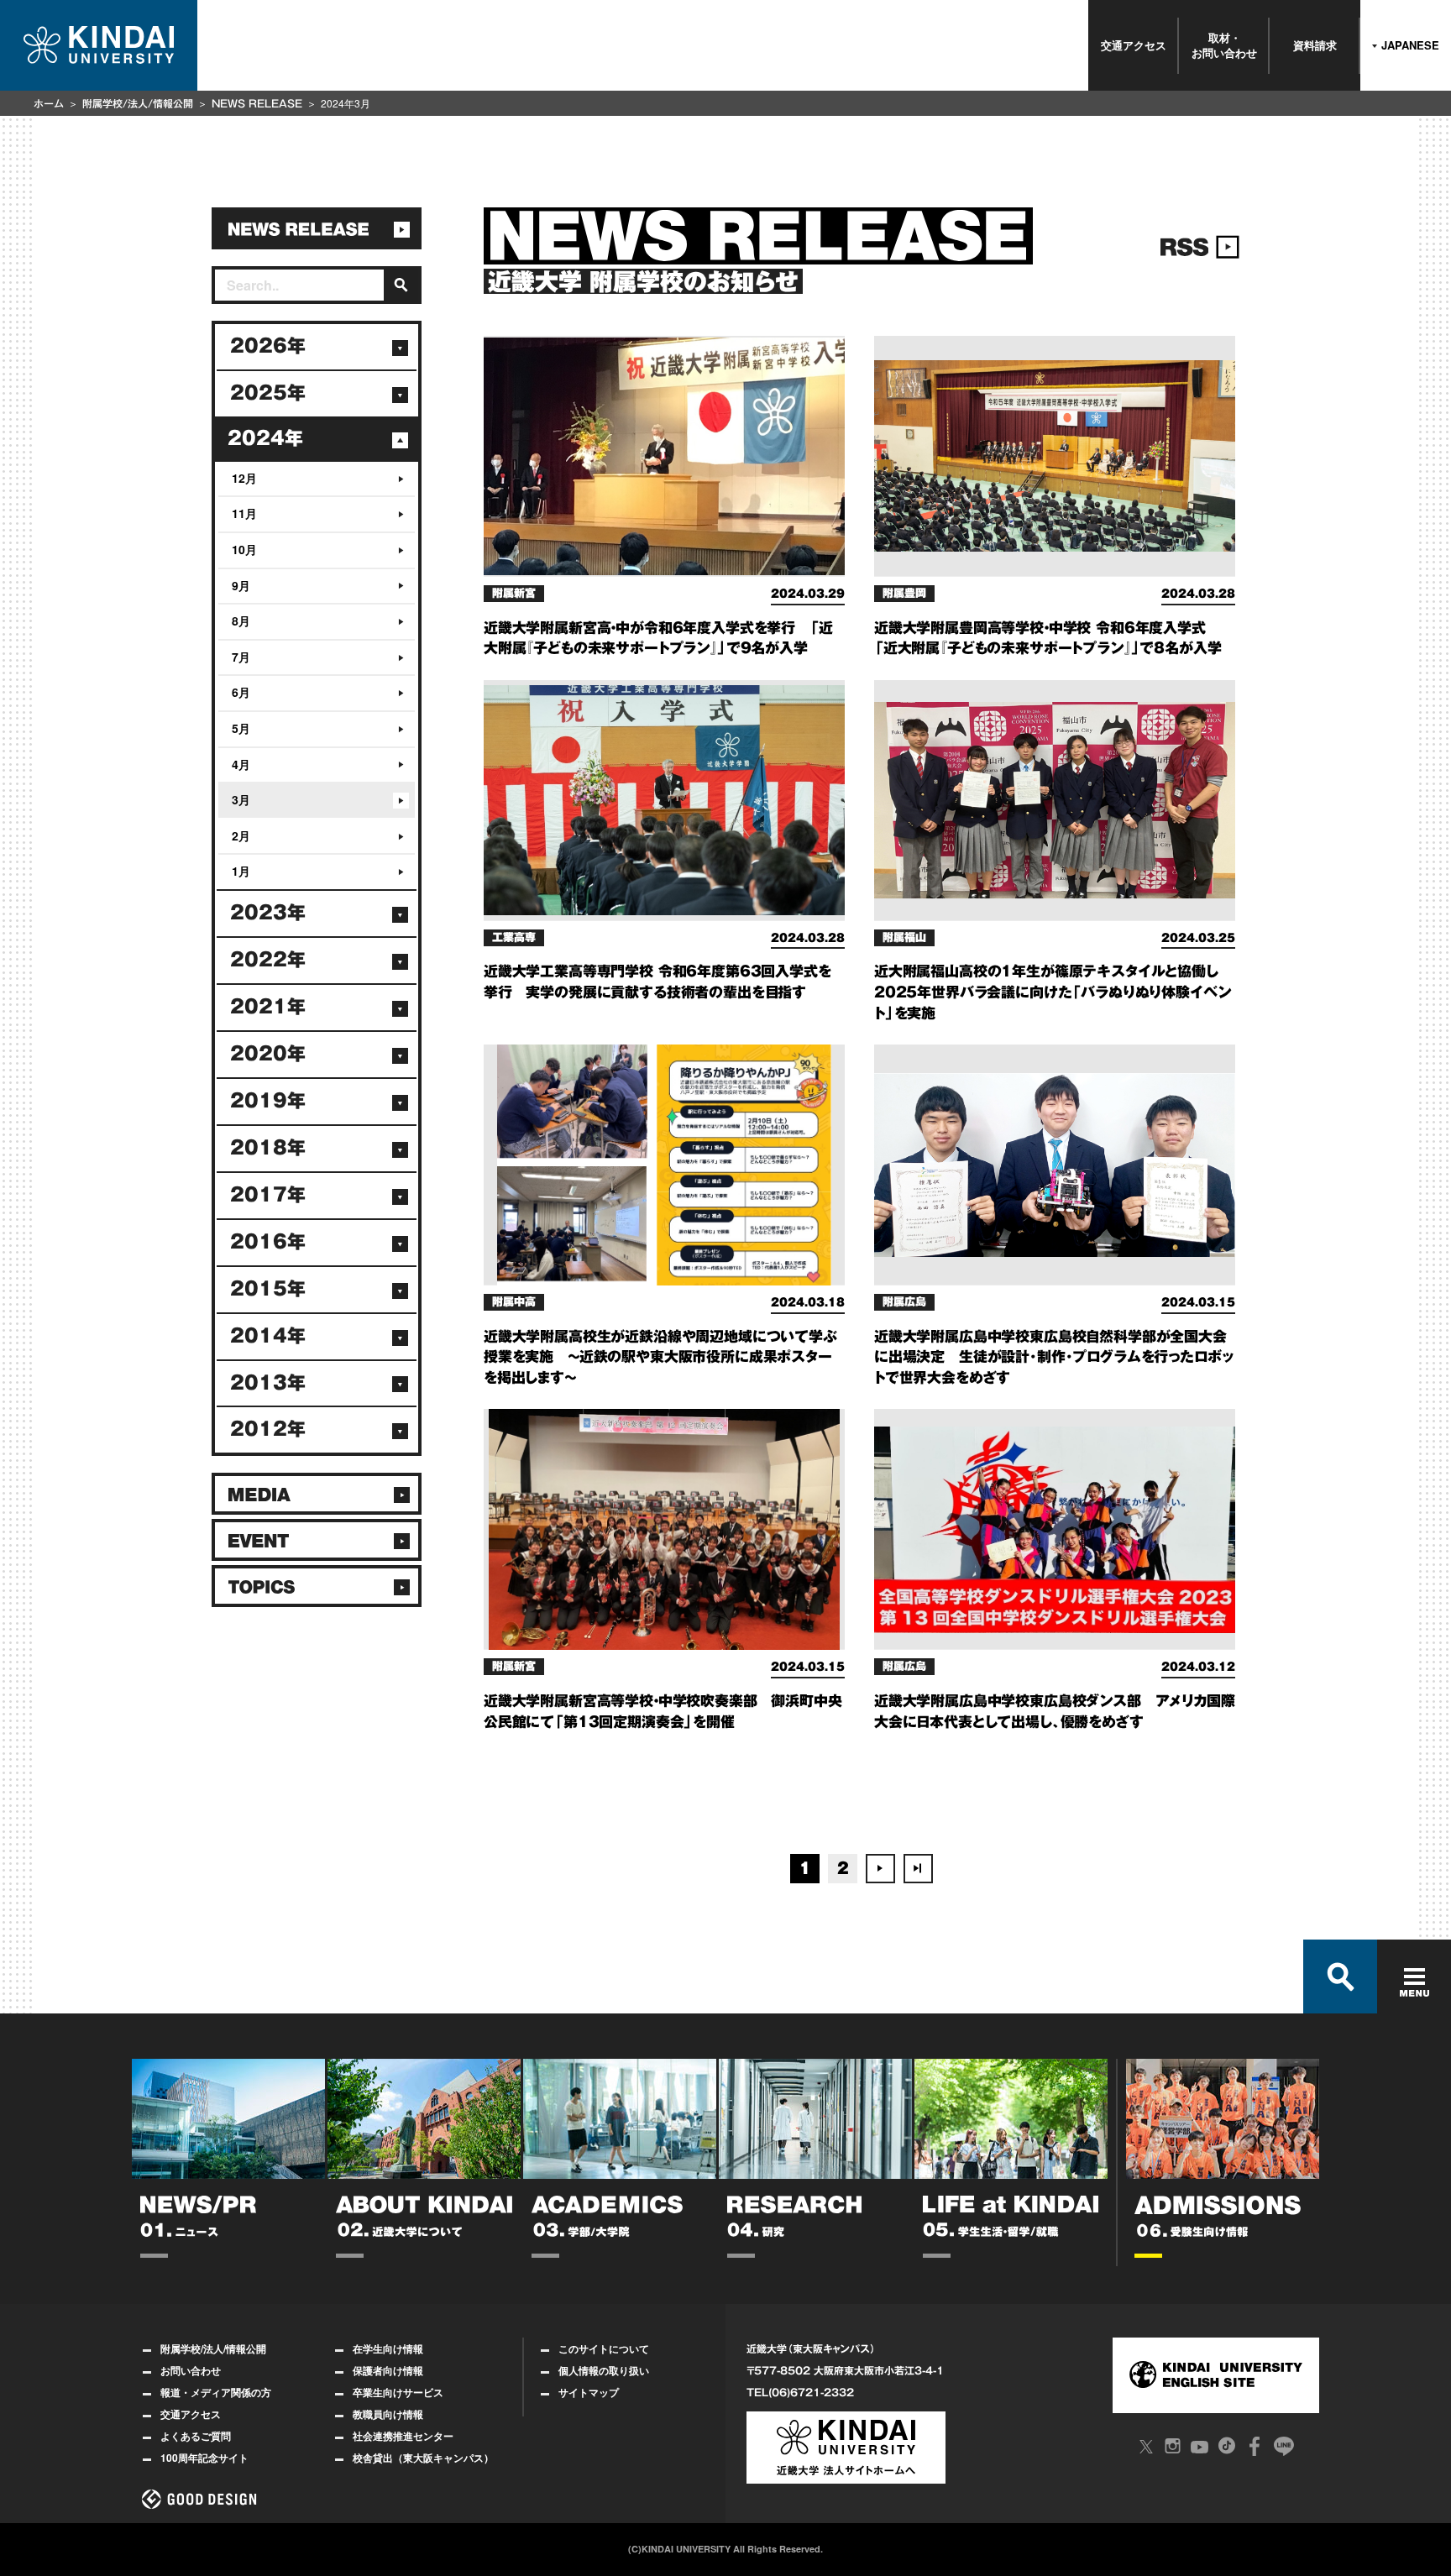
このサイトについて (604, 2348)
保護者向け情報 (388, 2370)
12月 (244, 478)
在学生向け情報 (388, 2348)
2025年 (268, 393)
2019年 (268, 1101)
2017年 (268, 1195)
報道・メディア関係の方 (216, 2392)
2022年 (268, 960)
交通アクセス (1134, 45)
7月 (241, 657)
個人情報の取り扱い (604, 2370)
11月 (244, 513)
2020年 (268, 1054)
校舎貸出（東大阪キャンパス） (423, 2458)
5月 (241, 728)
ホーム (49, 103)
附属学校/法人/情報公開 (138, 103)
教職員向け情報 (388, 2414)
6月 (241, 692)
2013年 (268, 1383)
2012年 (268, 1429)
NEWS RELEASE (257, 103)
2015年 (268, 1289)
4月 (241, 764)
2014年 (268, 1336)
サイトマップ (589, 2392)
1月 (241, 871)
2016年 (268, 1242)
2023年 (268, 913)
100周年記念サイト (204, 2458)
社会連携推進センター (403, 2436)
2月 (241, 835)
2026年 (268, 346)
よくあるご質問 (196, 2436)
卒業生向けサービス (398, 2392)
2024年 (265, 438)
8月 (241, 620)
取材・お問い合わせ (1224, 45)
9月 (241, 585)
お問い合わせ (191, 2370)
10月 (244, 549)
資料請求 (1315, 45)
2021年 (268, 1007)
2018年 (268, 1148)
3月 (241, 799)
